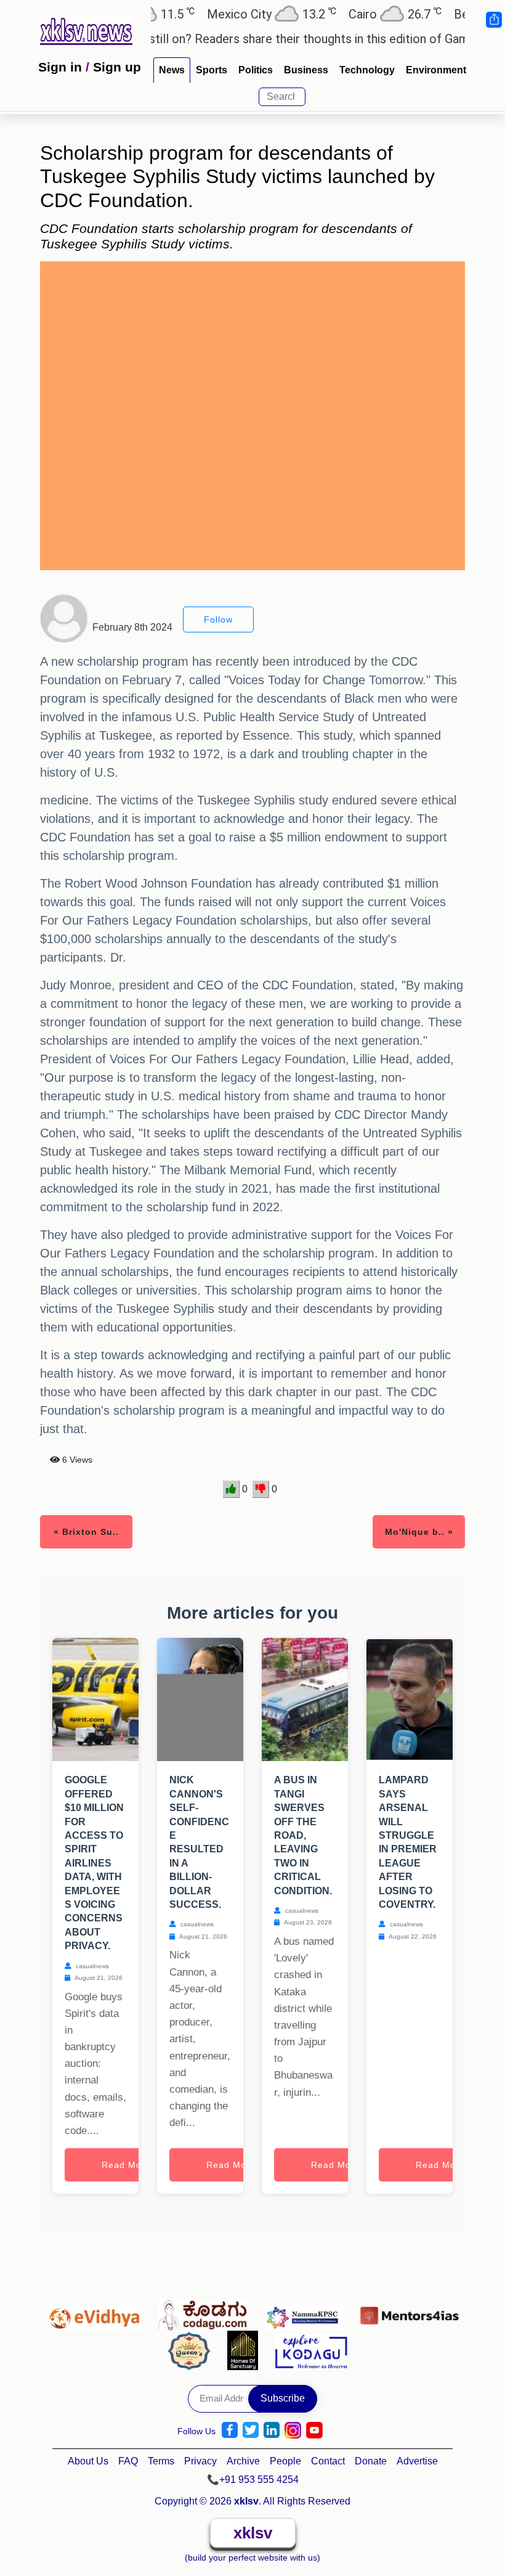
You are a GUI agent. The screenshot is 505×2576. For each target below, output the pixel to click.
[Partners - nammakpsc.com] (307, 2312)
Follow (218, 619)
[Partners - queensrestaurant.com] (192, 2350)
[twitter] (251, 2430)
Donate (371, 2461)
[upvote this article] (231, 1489)
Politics (256, 70)
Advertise (417, 2461)
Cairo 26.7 (362, 14)
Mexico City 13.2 (238, 14)
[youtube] (314, 2430)
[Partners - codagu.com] (206, 2312)
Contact (328, 2461)
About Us (88, 2461)
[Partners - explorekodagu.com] (311, 2350)
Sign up (117, 67)
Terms (161, 2461)
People (285, 2461)
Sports (212, 70)
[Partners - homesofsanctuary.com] (246, 2350)
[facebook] (230, 2430)
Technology (367, 70)
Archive (243, 2461)
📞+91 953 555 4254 (253, 2480)
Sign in (60, 67)
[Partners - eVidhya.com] (97, 2312)
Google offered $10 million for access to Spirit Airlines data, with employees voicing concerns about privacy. (94, 1863)
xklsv (253, 2533)
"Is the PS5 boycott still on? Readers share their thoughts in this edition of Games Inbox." (247, 39)
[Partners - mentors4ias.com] (410, 2312)
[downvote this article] (261, 1489)
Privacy (200, 2461)
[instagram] (293, 2430)
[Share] (493, 20)
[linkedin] (272, 2430)
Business (306, 70)
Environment (436, 70)
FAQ (128, 2461)
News (172, 70)
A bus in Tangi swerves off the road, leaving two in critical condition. (303, 1835)
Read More (126, 2165)
